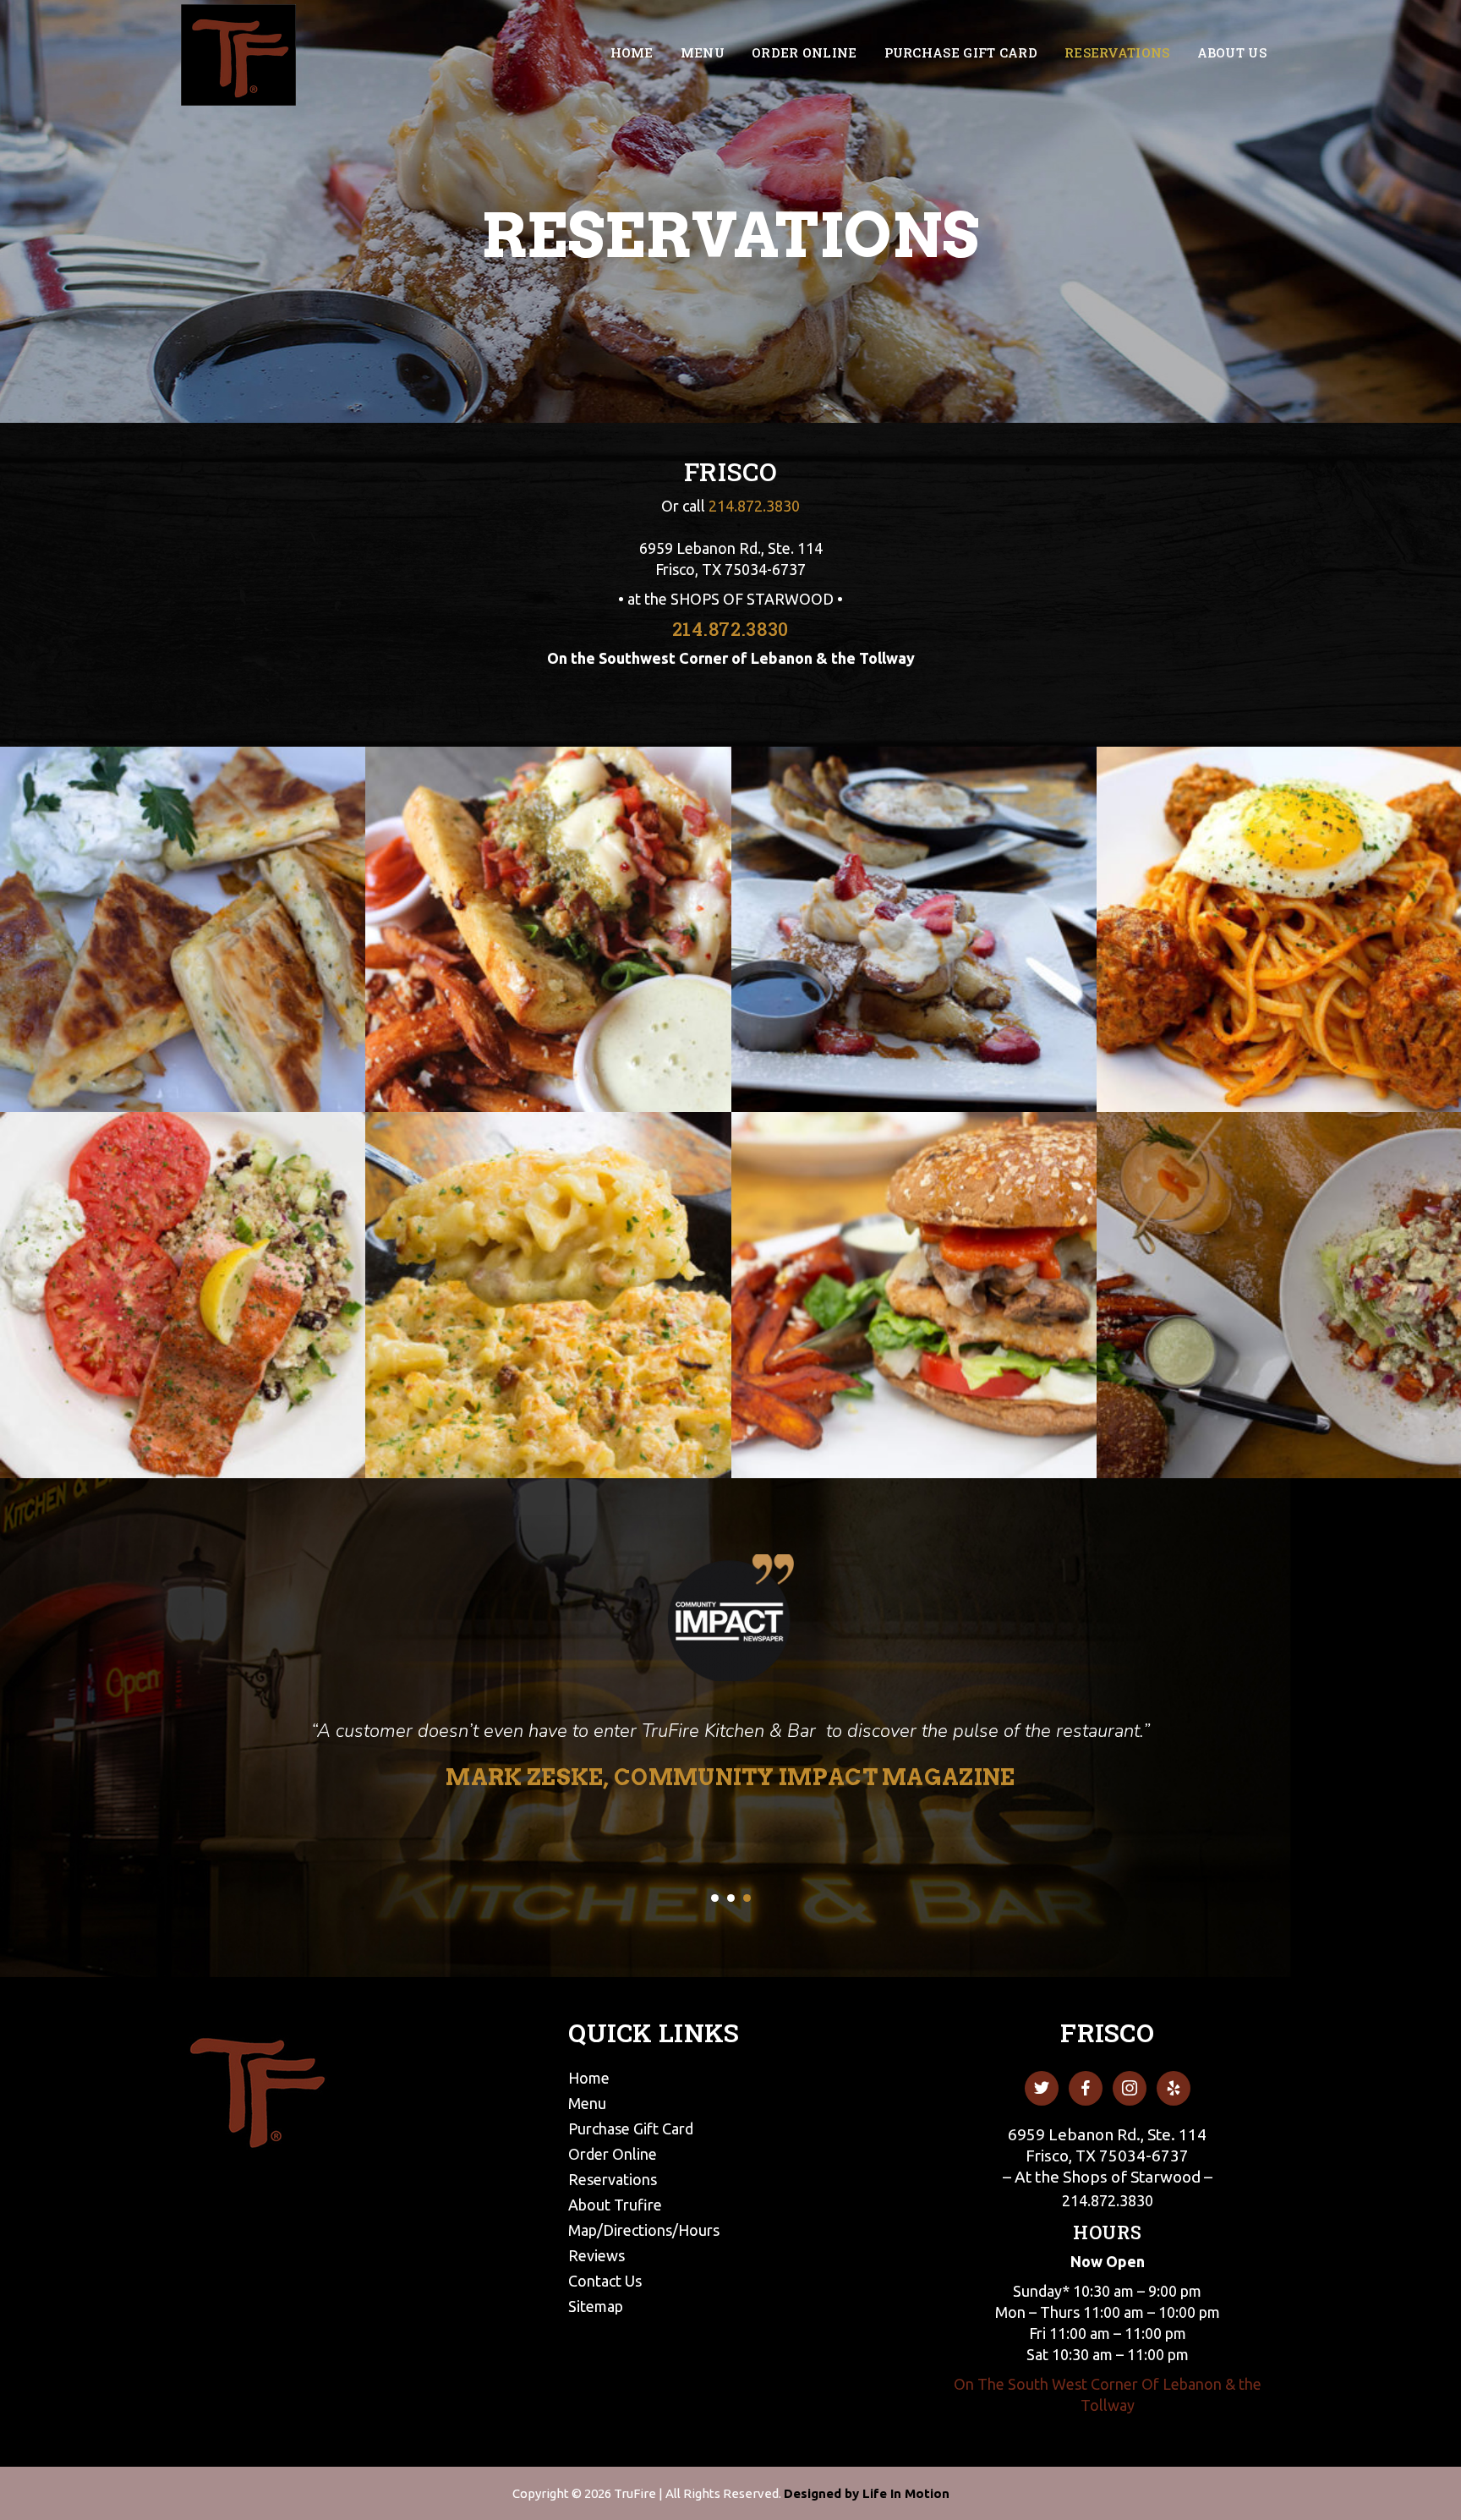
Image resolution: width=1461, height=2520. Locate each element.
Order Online (613, 2154)
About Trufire (615, 2205)
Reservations (613, 2179)
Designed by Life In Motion (867, 2493)
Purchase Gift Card (631, 2128)
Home (589, 2078)
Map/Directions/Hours (644, 2230)
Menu (587, 2103)
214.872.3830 (754, 506)
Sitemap (596, 2306)
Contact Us (605, 2281)
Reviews (596, 2255)
